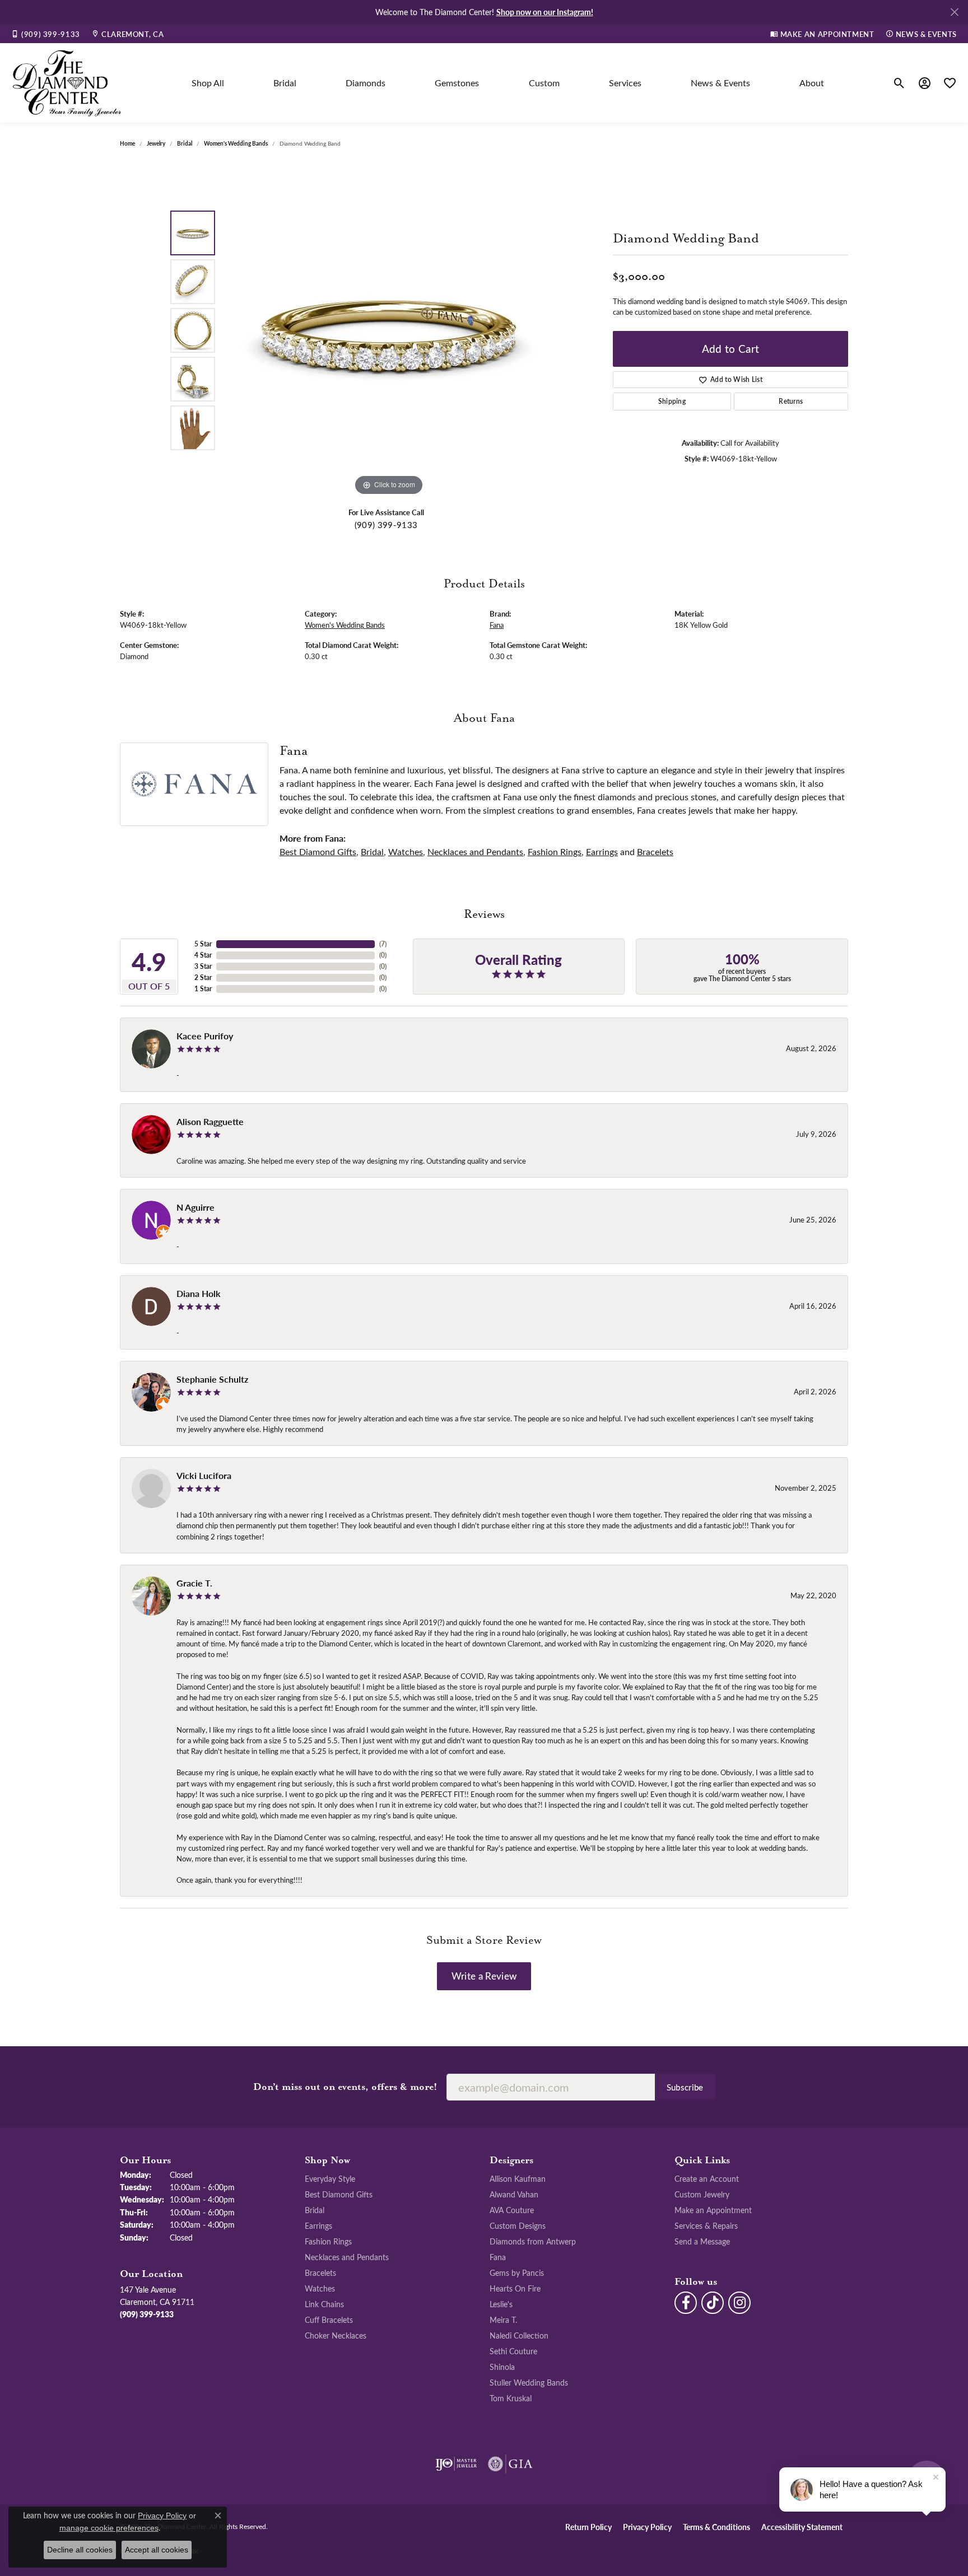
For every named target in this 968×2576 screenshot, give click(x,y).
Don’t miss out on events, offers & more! (345, 2087)
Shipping (672, 401)
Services (625, 83)
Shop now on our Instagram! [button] (545, 12)
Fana (497, 625)
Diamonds (366, 83)
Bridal (285, 83)
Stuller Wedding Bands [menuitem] (529, 2382)
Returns (791, 401)
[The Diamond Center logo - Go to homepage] (67, 83)
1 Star (203, 989)
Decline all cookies (80, 2550)
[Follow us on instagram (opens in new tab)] (739, 2303)
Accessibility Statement (802, 2527)
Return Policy (588, 2527)
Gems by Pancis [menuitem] (517, 2272)
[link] (46, 34)
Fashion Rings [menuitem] (328, 2241)
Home (127, 143)
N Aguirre (196, 1207)
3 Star (203, 966)
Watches (406, 851)
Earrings (602, 851)
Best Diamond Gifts (318, 851)
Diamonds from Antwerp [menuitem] (533, 2241)
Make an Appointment (713, 2210)
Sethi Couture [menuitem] (513, 2351)
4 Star (203, 955)
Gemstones (457, 83)
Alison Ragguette (210, 1121)
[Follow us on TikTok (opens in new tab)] (713, 2303)
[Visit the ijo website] (456, 2464)
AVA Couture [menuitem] (512, 2210)
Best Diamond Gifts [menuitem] (339, 2194)
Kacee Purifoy (205, 1036)
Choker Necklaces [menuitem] (336, 2335)
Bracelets (655, 851)
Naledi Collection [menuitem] (519, 2335)
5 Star (203, 944)
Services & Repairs (706, 2225)
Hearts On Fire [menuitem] (515, 2288)
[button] (899, 83)
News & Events (720, 83)
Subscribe (685, 2087)
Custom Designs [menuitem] (518, 2225)
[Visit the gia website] (510, 2464)
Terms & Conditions (716, 2527)
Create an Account (707, 2178)
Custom (544, 83)
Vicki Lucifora (204, 1475)
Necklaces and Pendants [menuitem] (347, 2257)
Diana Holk (199, 1293)
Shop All (208, 83)
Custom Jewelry (702, 2194)
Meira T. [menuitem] (503, 2320)
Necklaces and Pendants (475, 851)
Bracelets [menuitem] (320, 2272)
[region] (389, 330)
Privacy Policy (647, 2527)
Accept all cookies (157, 2550)
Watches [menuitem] (320, 2288)
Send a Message (702, 2241)
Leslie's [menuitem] (501, 2304)
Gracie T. (194, 1583)
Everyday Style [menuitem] (330, 2178)
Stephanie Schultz (212, 1379)
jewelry (156, 143)
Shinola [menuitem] (502, 2367)
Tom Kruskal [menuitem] (511, 2398)
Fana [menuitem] (498, 2257)
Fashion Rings (555, 851)
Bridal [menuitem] (315, 2210)
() (383, 944)
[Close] (954, 12)
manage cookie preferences (109, 2528)
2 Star (203, 977)
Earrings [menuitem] (318, 2225)
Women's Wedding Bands (236, 143)
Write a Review (484, 1976)
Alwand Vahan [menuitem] (514, 2194)
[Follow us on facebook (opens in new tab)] (686, 2303)
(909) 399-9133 (386, 525)
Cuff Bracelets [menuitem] (329, 2320)
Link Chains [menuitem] (324, 2304)
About (812, 83)
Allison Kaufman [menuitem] (518, 2178)
